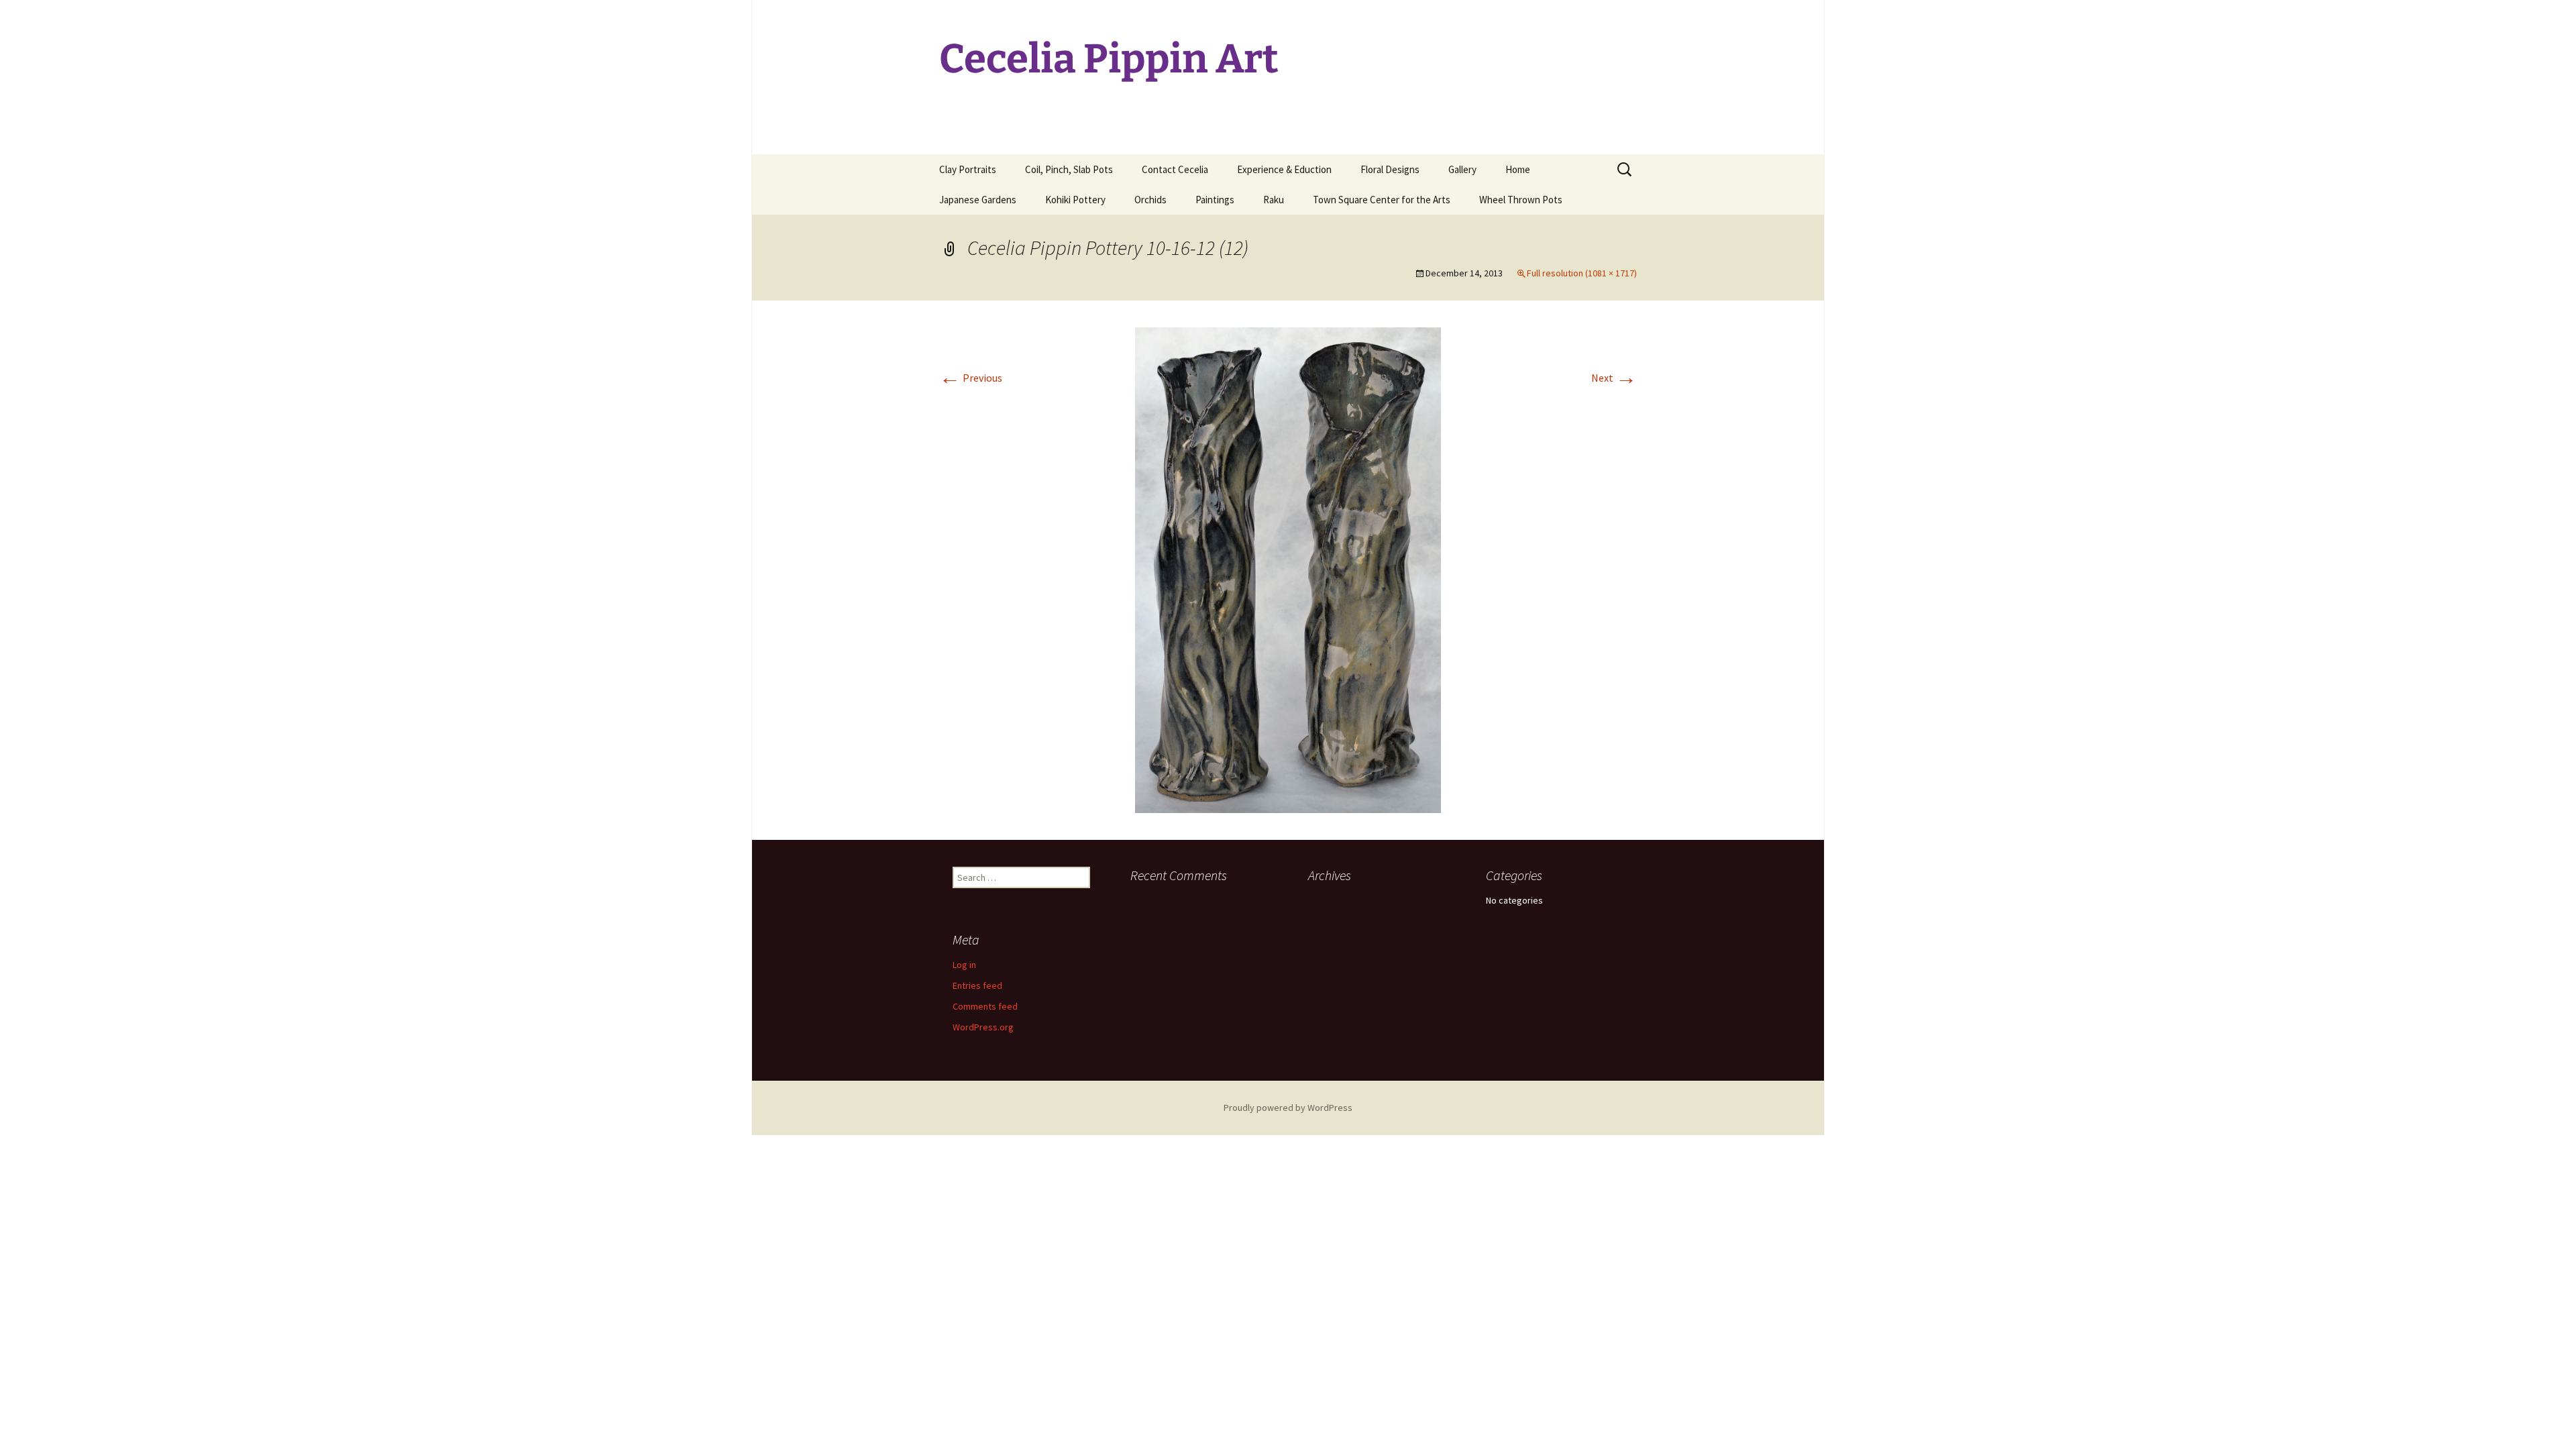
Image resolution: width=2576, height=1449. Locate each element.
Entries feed (977, 985)
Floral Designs (1390, 169)
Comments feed (985, 1006)
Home (1518, 169)
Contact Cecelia (1175, 169)
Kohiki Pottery (1075, 200)
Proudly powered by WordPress (1288, 1108)
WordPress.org (983, 1027)
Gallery (1462, 169)
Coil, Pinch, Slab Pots (1069, 169)
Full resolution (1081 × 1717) (1582, 273)
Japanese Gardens (978, 200)
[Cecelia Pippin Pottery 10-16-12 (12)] (1288, 569)
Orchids (1150, 200)
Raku (1274, 200)
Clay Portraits (968, 169)
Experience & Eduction (1284, 169)
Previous (971, 378)
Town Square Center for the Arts (1382, 200)
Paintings (1215, 200)
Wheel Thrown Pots (1521, 200)
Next (1614, 378)
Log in (964, 965)
